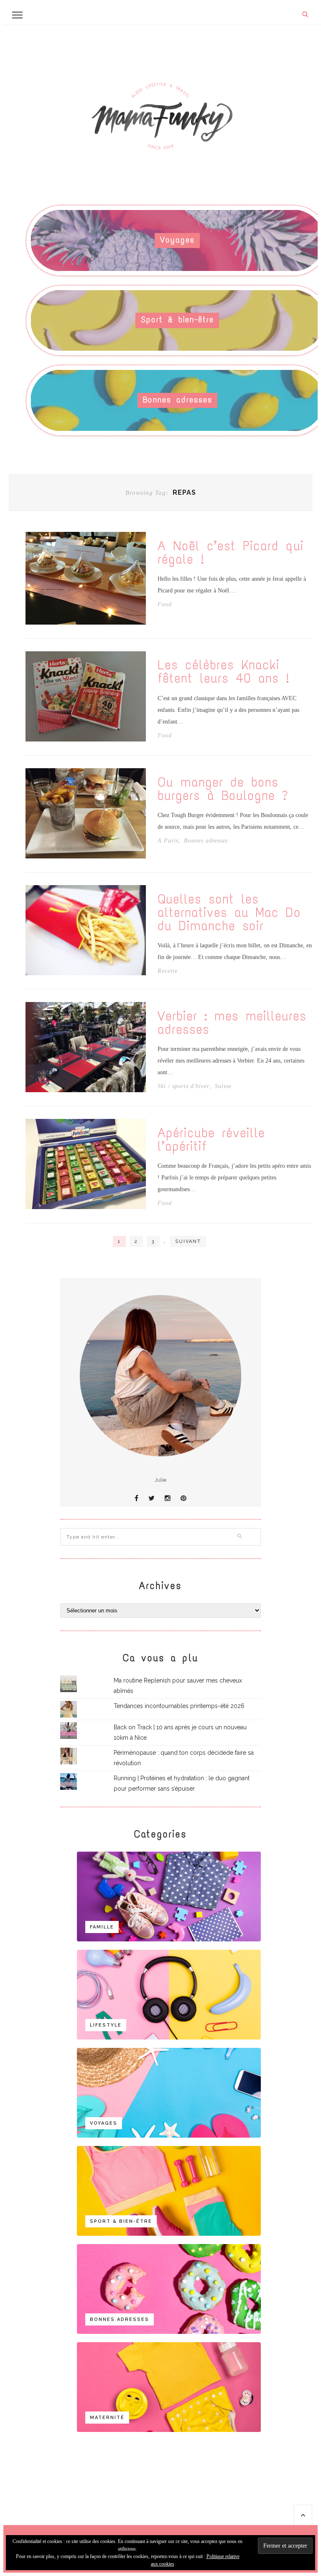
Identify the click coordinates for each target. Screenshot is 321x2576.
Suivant (188, 1241)
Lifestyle (106, 2025)
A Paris (168, 841)
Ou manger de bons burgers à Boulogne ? (223, 789)
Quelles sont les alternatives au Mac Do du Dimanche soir (229, 913)
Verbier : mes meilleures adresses (232, 1023)
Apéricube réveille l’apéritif (211, 1140)
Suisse (223, 1086)
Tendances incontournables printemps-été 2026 (179, 1706)
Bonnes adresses (178, 400)
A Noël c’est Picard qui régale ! (231, 553)
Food (165, 605)
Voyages (177, 240)
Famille (102, 1927)
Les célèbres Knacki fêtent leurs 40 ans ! (224, 672)
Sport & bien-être (177, 320)
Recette (168, 971)
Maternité (107, 2418)
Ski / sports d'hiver (183, 1086)
